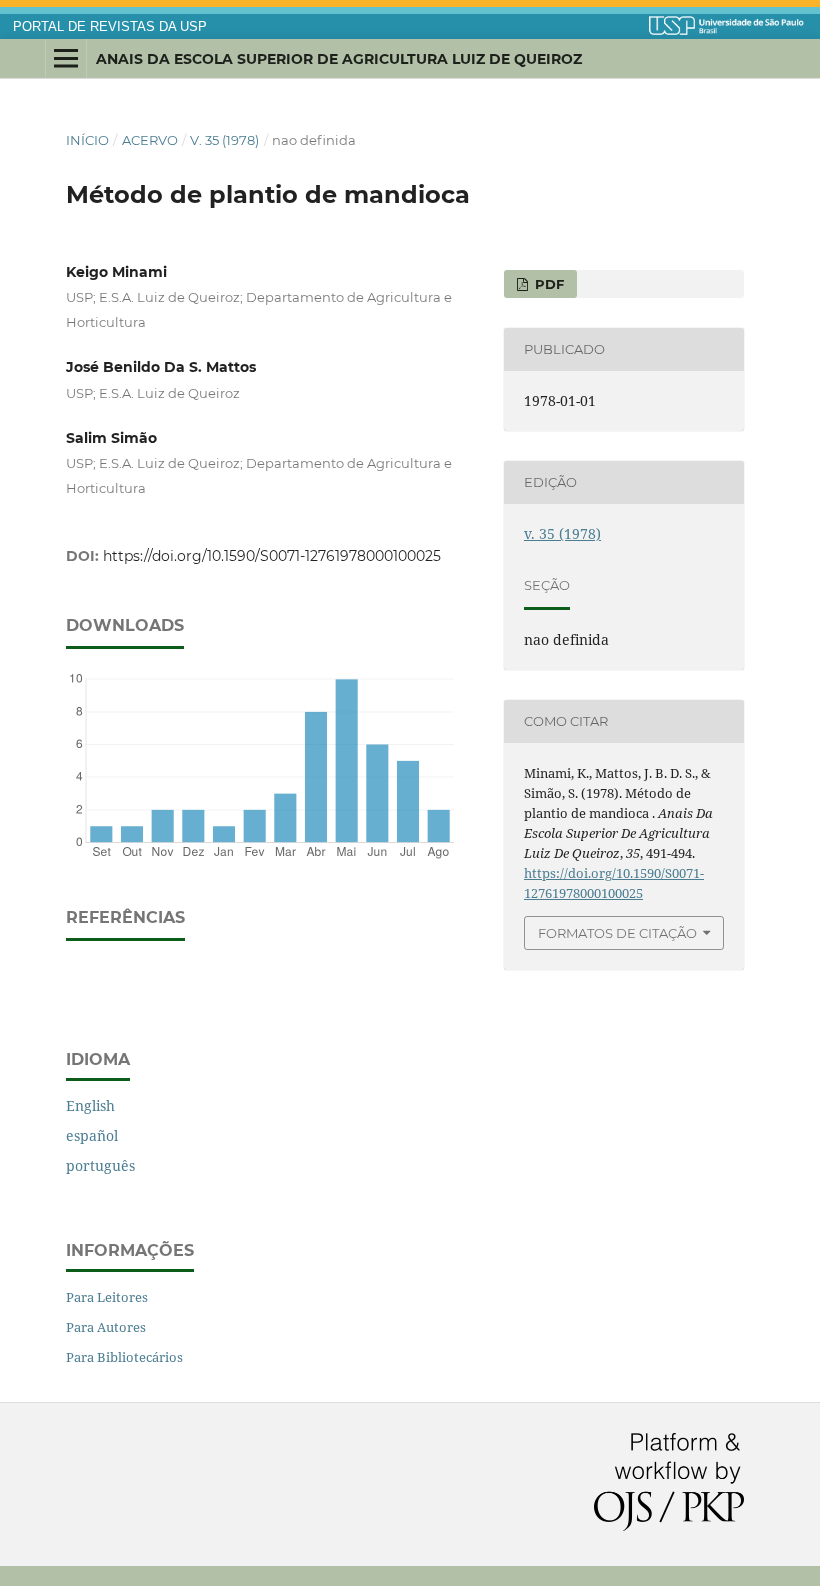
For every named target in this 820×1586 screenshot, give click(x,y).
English (90, 1105)
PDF (547, 284)
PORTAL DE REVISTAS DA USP (110, 27)
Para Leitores (107, 1297)
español (92, 1135)
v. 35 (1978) (224, 140)
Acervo (150, 140)
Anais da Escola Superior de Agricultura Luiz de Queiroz (339, 59)
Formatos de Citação (617, 933)
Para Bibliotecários (124, 1357)
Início (87, 140)
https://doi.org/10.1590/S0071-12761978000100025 (272, 556)
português (100, 1165)
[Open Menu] (66, 59)
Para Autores (106, 1327)
